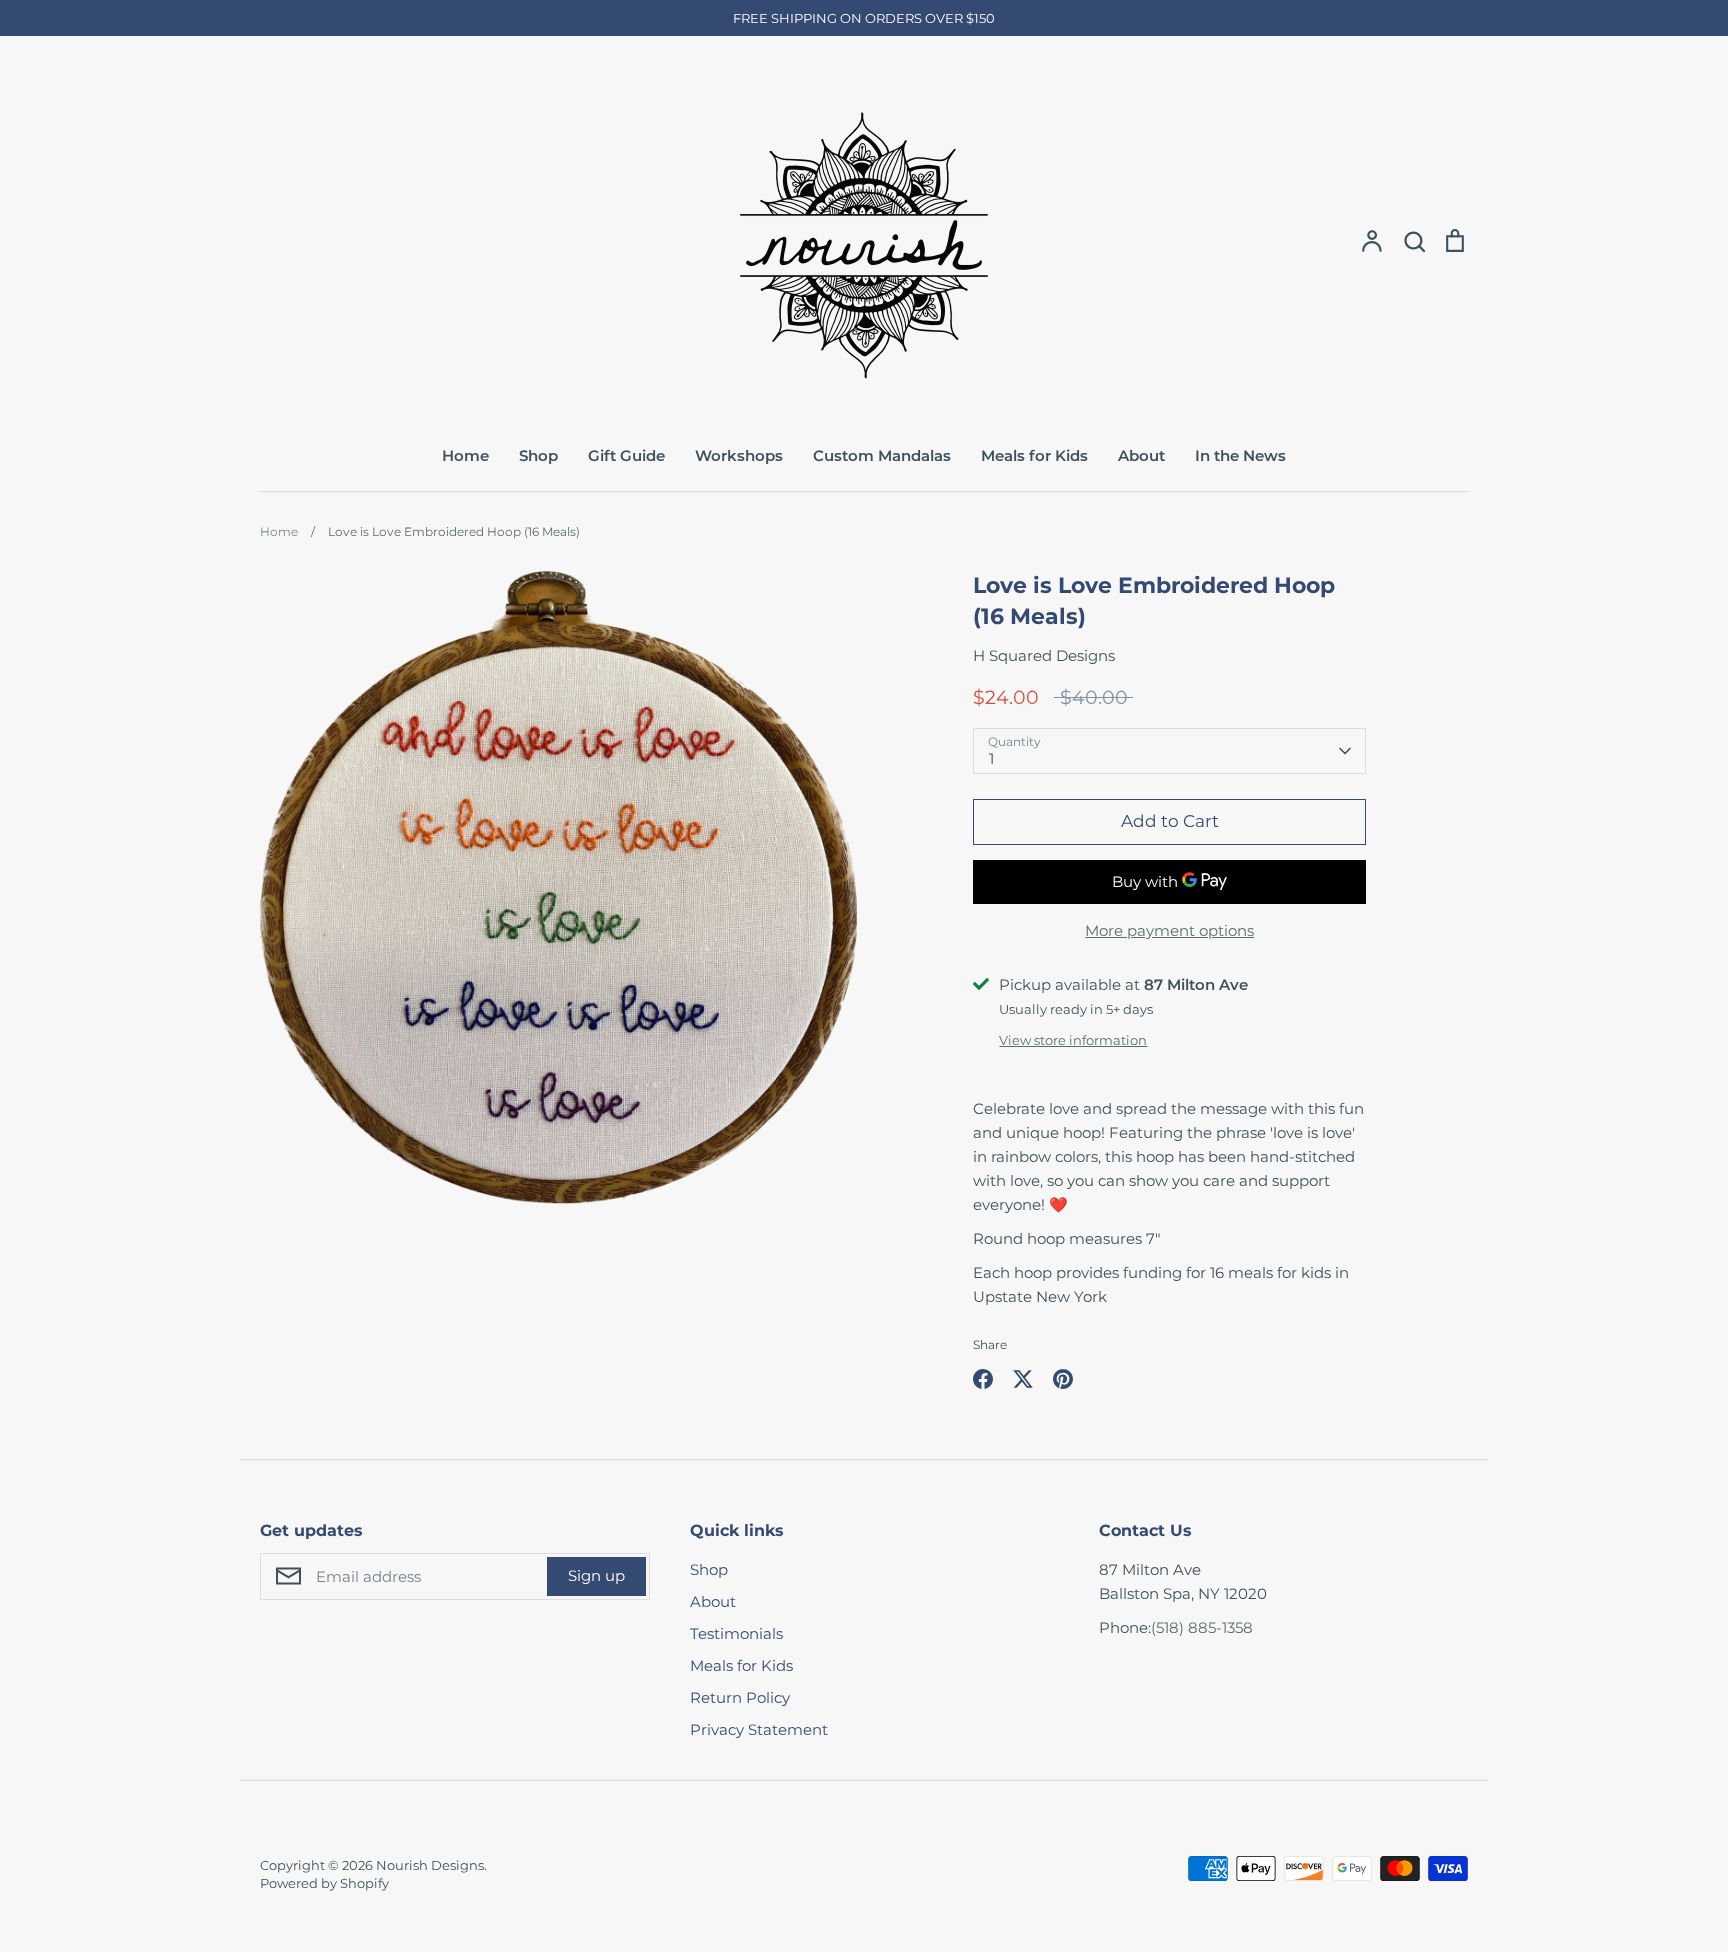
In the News (1240, 455)
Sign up (596, 1575)
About (1141, 455)
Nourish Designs (430, 1865)
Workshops (739, 455)
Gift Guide (626, 455)
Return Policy (740, 1697)
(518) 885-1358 (1202, 1627)
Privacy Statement (759, 1729)
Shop (538, 455)
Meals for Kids (1034, 455)
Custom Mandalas (882, 455)
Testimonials (736, 1633)
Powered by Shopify (324, 1883)
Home (465, 455)
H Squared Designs (1044, 655)
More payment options (1169, 930)
